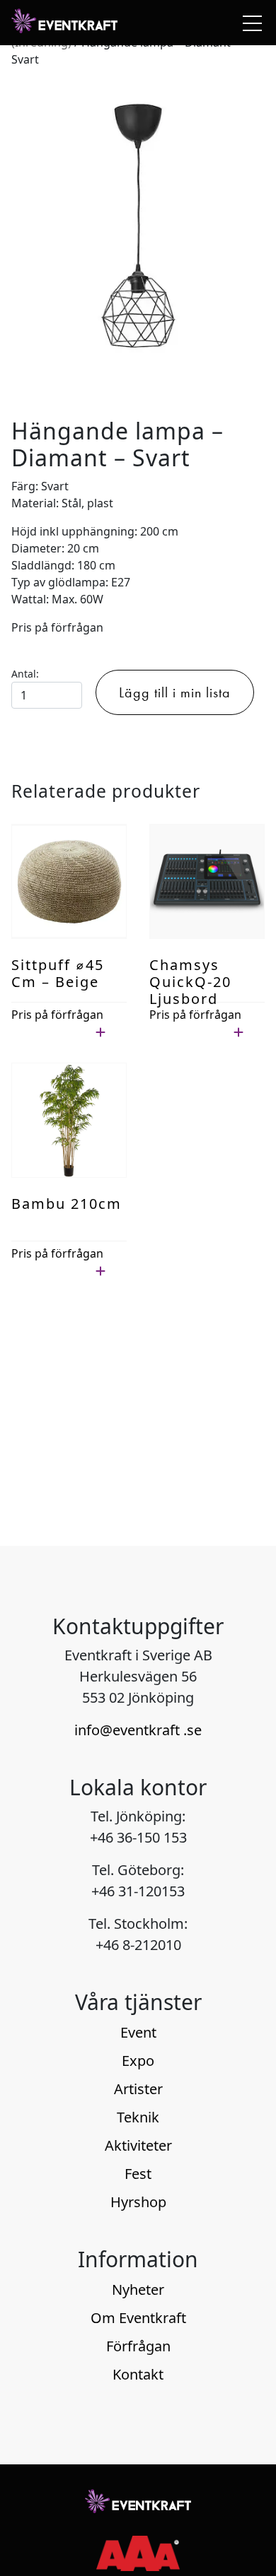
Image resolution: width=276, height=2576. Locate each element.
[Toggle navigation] (249, 23)
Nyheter (138, 2290)
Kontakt (138, 2374)
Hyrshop (138, 2202)
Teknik (138, 2117)
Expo (138, 2061)
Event (138, 2032)
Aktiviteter (138, 2145)
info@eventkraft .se (138, 1730)
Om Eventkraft (138, 2318)
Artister (138, 2089)
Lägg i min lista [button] (51, 1032)
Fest (138, 2174)
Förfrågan (138, 2346)
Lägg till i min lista (175, 692)
